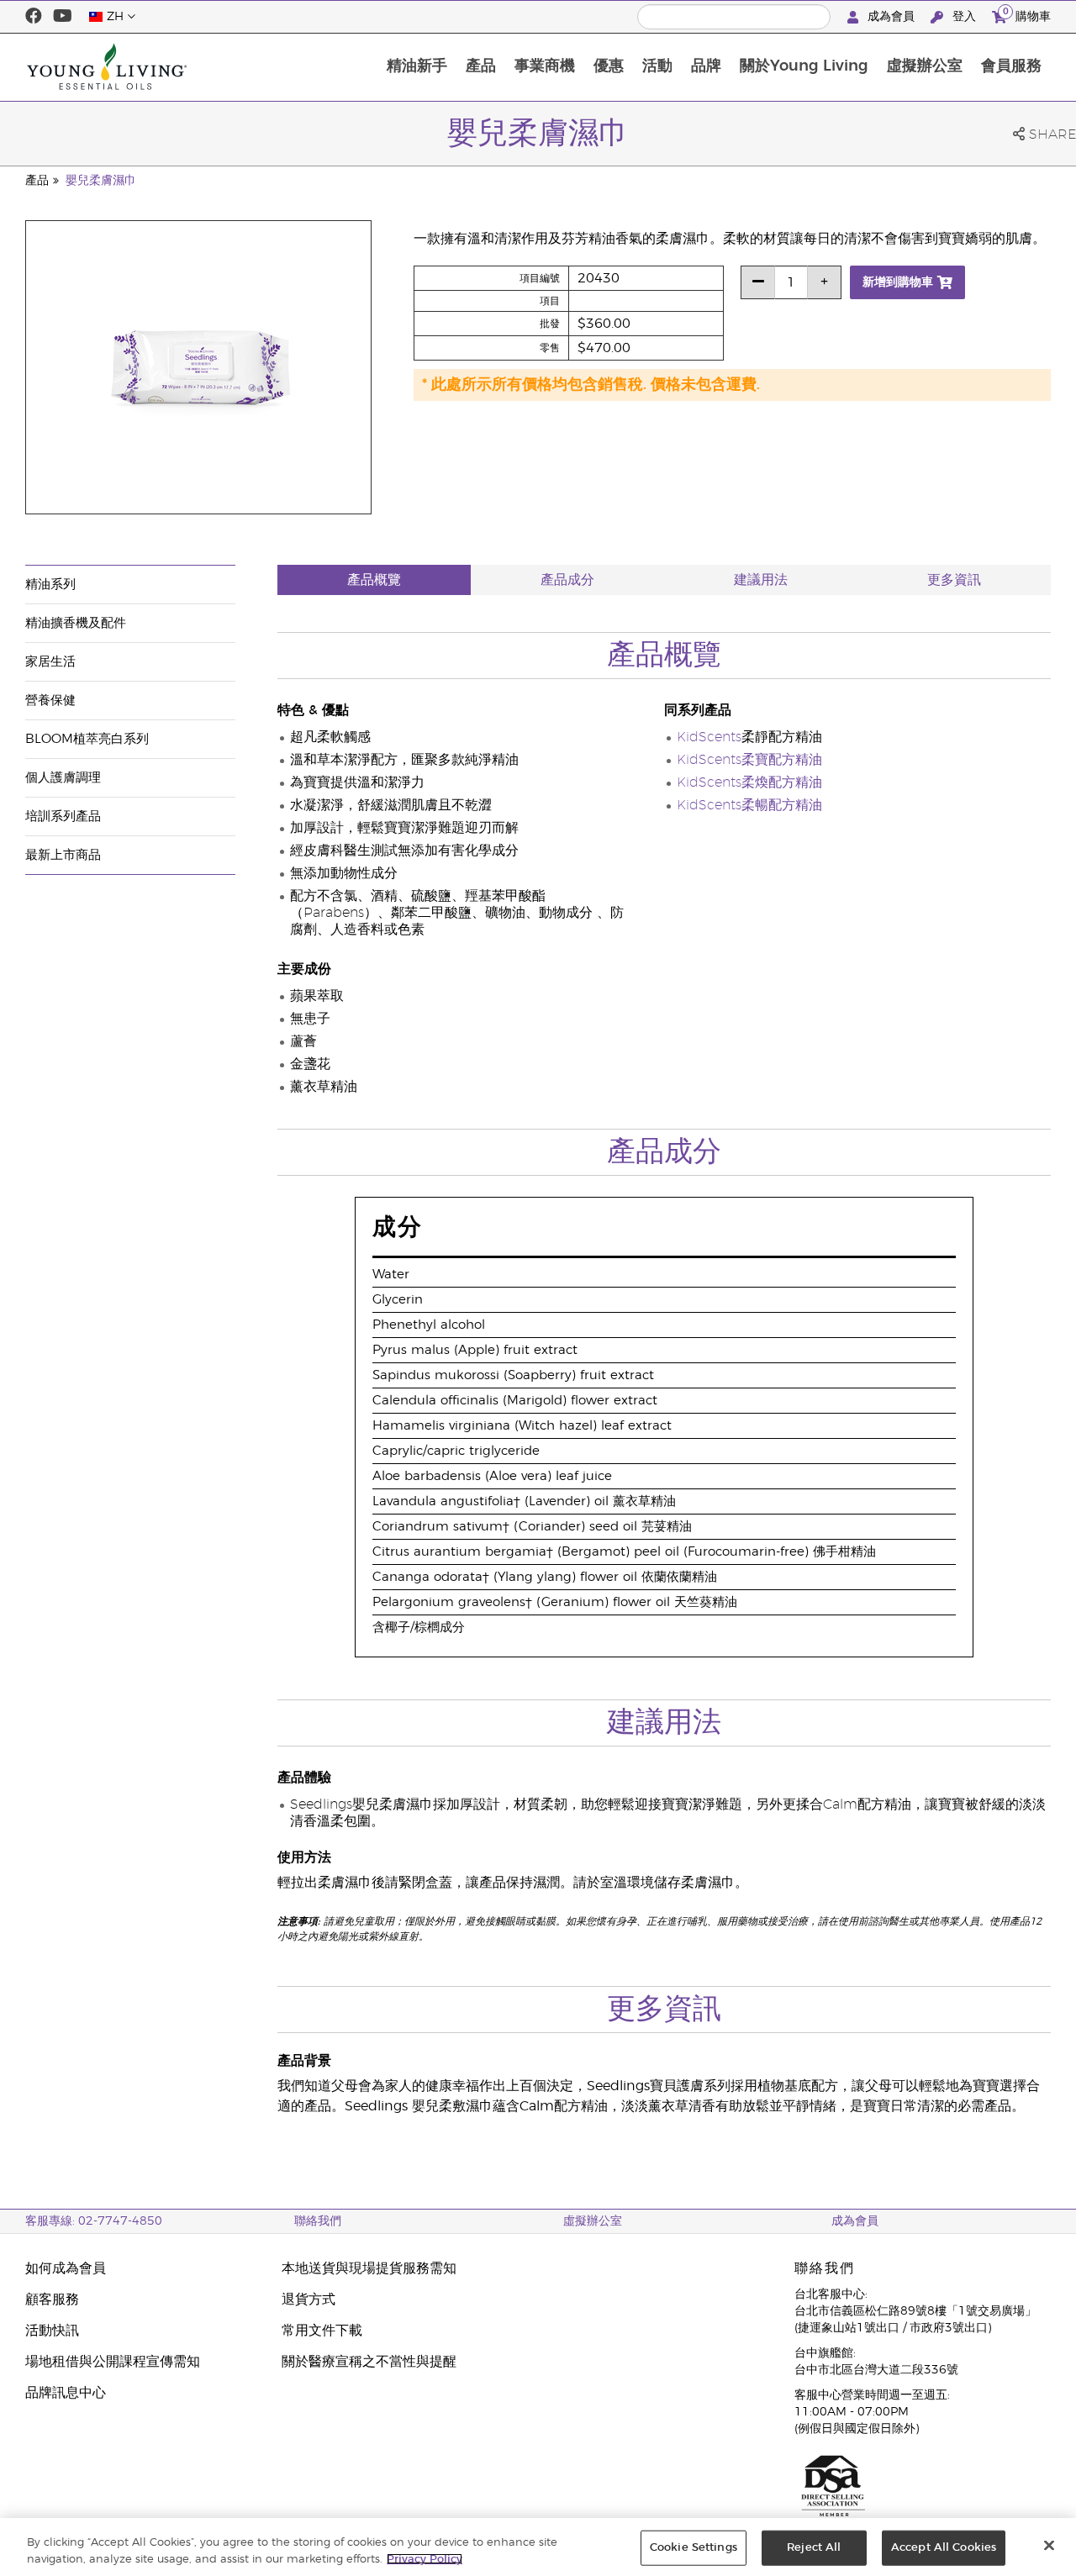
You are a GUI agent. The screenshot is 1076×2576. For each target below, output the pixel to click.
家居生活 (50, 662)
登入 (964, 17)
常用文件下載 (322, 2331)
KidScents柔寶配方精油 (749, 760)
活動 (657, 66)
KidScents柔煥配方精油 (749, 782)
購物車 (1027, 14)
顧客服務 (52, 2299)
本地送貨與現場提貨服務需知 (369, 2268)
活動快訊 (52, 2331)
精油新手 (417, 66)
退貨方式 (309, 2299)
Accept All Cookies (944, 2548)
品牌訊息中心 (66, 2393)
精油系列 (50, 585)
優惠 (609, 66)
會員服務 (1011, 66)
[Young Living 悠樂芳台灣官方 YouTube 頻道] (63, 17)
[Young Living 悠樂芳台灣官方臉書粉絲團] (34, 17)
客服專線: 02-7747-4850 (94, 2221)
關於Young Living (804, 66)
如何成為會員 (66, 2268)
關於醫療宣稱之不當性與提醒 (369, 2362)
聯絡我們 (318, 2221)
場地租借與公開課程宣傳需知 (113, 2362)
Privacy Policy (425, 2559)
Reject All (814, 2548)
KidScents (709, 737)
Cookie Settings (694, 2548)
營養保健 (50, 701)
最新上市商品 (63, 855)
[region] (538, 2547)
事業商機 (545, 66)
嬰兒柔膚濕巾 (101, 181)
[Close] (1049, 2546)
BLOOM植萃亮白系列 (87, 739)
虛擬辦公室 (925, 66)
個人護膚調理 (63, 778)
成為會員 (891, 17)
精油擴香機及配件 (76, 623)
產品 (481, 66)
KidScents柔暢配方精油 (749, 805)
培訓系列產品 (63, 817)
